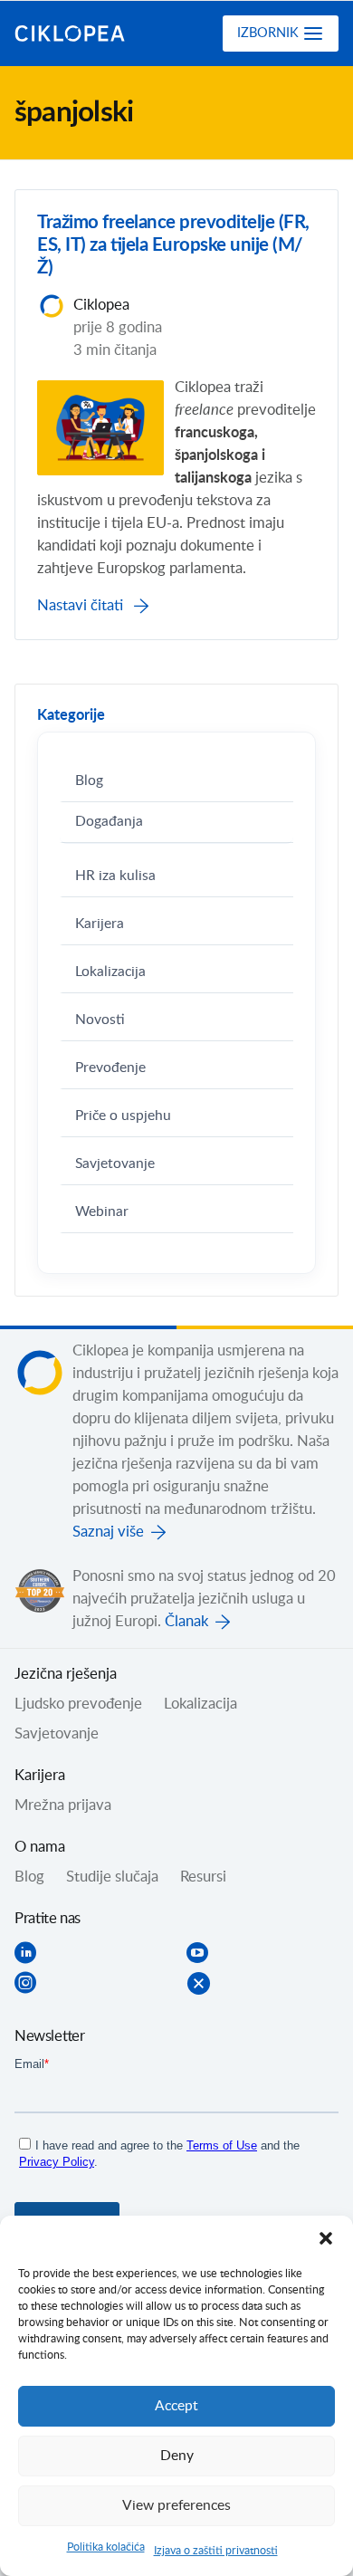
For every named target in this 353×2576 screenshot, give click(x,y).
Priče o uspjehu (123, 1116)
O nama (40, 1847)
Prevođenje (110, 1068)
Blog (89, 781)
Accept (176, 2406)
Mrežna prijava (63, 1805)
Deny (177, 2456)
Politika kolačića (106, 2547)
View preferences (176, 2506)
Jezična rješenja (66, 1674)
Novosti (100, 1020)
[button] (326, 2238)
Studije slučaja (112, 1877)
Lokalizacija (110, 972)
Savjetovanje (115, 1164)
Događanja (109, 822)
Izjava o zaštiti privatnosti (216, 2551)
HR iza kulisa (115, 876)
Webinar (102, 1212)
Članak (186, 1622)
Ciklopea (88, 34)
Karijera (100, 924)
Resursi (203, 1877)
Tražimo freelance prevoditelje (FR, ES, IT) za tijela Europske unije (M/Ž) (173, 245)
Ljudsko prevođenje (78, 1704)
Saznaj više (108, 1532)
